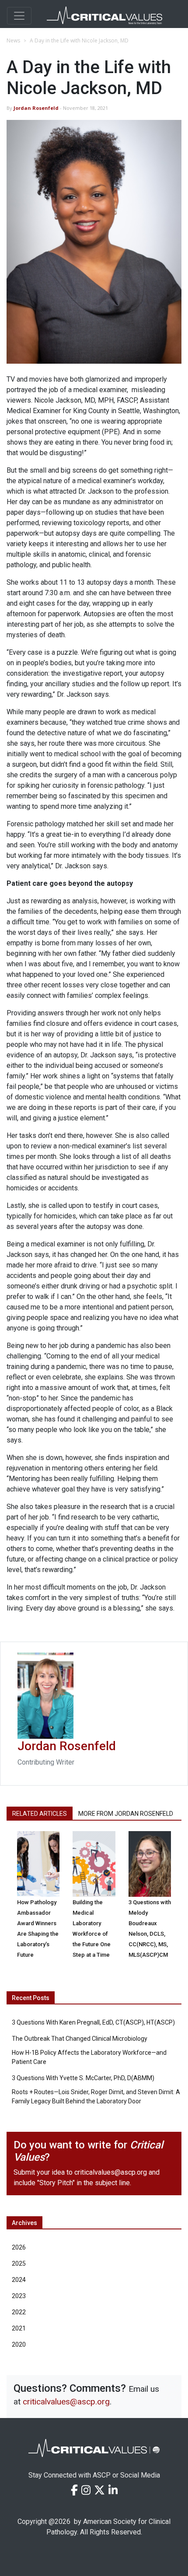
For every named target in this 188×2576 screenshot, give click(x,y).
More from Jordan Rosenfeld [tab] (126, 1814)
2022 (19, 2312)
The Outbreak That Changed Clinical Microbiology (80, 2039)
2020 (19, 2344)
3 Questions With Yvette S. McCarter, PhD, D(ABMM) (83, 2078)
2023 (19, 2296)
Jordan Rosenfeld (36, 108)
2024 (19, 2280)
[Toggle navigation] (19, 16)
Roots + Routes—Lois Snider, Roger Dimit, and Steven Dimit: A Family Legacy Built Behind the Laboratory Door (96, 2097)
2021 (19, 2328)
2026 (19, 2247)
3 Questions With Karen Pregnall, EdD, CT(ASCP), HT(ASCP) (93, 2022)
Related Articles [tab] (40, 1814)
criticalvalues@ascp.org (111, 2172)
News (13, 40)
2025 (19, 2264)
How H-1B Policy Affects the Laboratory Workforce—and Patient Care (89, 2057)
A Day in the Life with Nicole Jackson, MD (79, 40)
